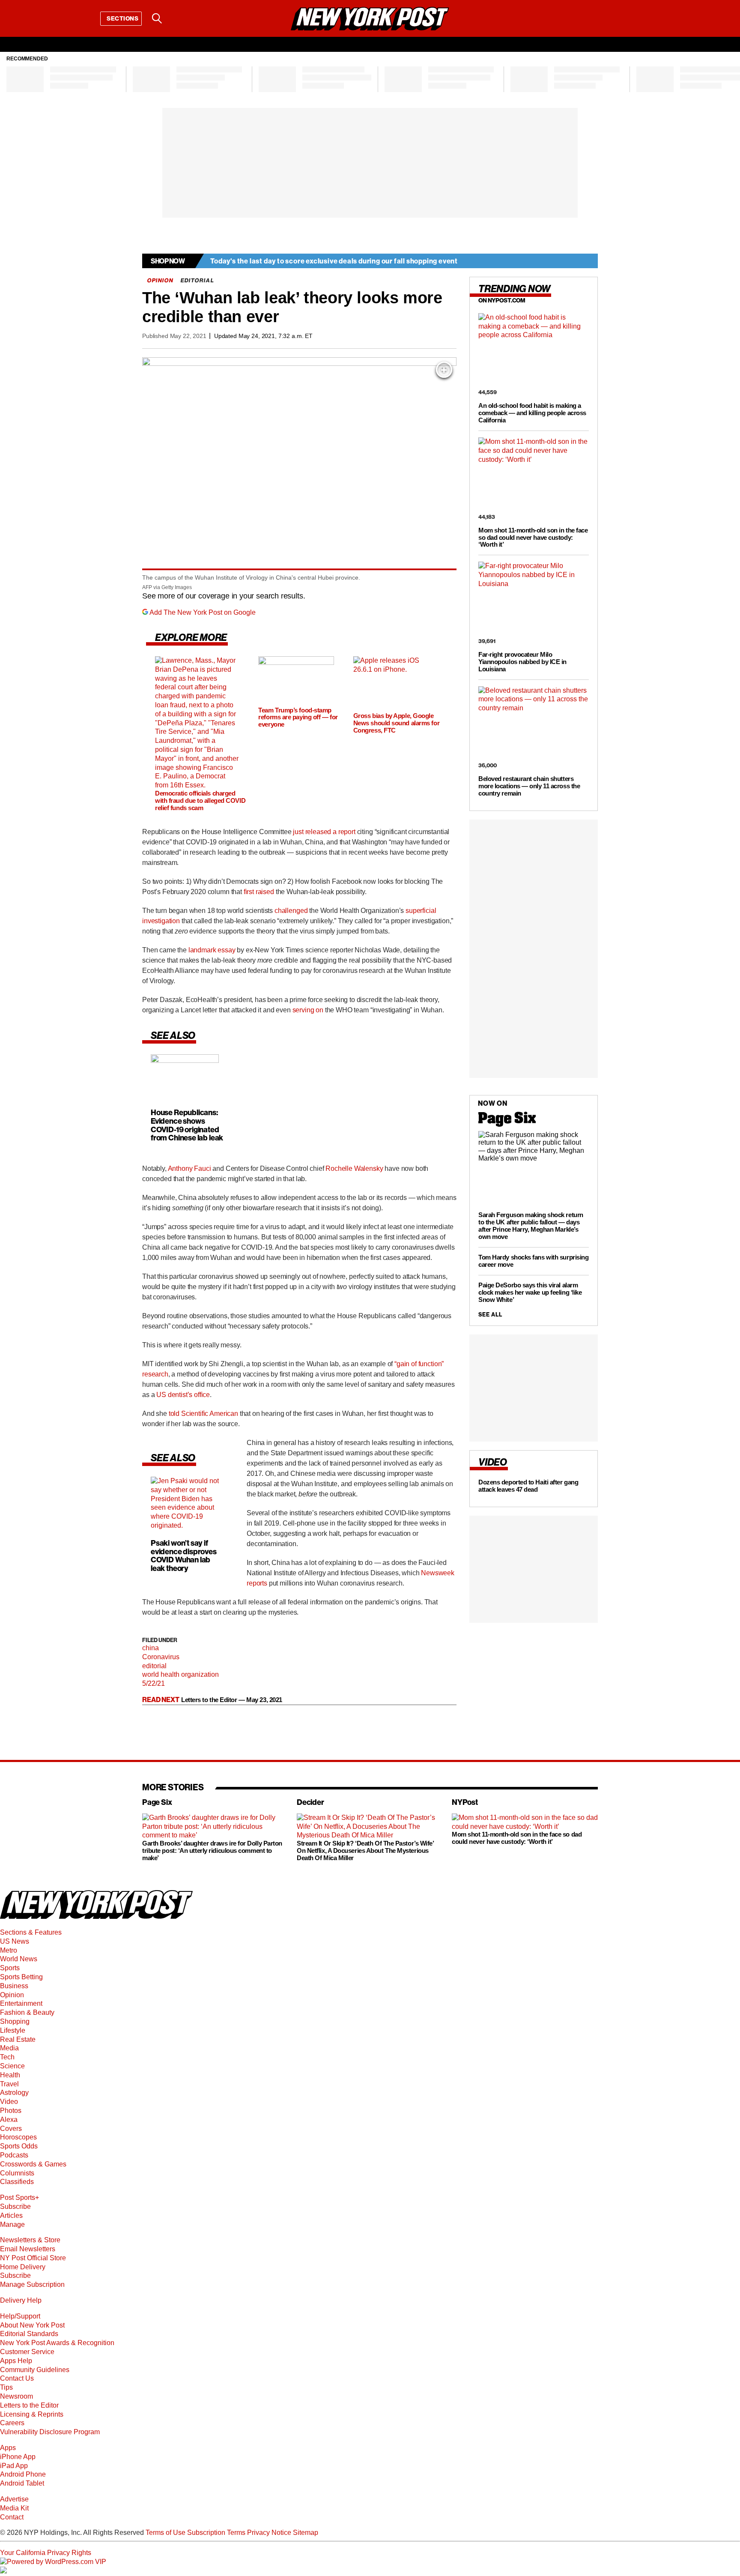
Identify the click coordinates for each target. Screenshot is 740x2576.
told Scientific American (203, 1414)
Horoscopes (18, 2137)
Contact (12, 2517)
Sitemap (306, 2533)
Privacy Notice (269, 2533)
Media (9, 2048)
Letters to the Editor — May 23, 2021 (232, 1700)
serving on (308, 1010)
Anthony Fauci (189, 1168)
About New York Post (32, 2325)
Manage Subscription (32, 2284)
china (151, 1648)
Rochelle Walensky (354, 1168)
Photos (11, 2111)
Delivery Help (21, 2300)
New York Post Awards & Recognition (57, 2343)
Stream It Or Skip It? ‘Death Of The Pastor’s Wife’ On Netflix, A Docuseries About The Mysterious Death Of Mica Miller (365, 1850)
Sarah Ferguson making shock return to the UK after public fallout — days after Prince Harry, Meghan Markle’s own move (531, 1226)
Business (14, 1986)
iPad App (14, 2466)
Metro (9, 1950)
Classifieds (17, 2182)
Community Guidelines (35, 2370)
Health (10, 2075)
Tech (7, 2057)
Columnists (17, 2173)
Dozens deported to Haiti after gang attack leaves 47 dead (528, 1486)
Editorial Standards (29, 2334)
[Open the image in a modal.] (444, 370)
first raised (259, 892)
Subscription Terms (216, 2533)
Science (12, 2066)
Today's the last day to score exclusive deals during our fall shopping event (334, 261)
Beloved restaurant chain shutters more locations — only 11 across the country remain (529, 786)
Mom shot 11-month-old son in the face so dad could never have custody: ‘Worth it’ (533, 537)
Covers (11, 2129)
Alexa (9, 2120)
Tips (6, 2387)
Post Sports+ (19, 2198)
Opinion (12, 1995)
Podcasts (14, 2155)
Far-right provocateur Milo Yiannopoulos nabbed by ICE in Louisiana (522, 662)
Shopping (15, 2021)
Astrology (14, 2093)
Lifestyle (13, 2030)
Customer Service (27, 2352)
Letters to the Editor (29, 2405)
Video (9, 2102)
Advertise (14, 2499)
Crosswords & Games (33, 2164)
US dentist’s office (183, 1395)
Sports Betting (21, 1977)
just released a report (324, 832)
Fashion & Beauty (27, 2012)
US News (15, 1941)
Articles (11, 2215)
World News (19, 1959)
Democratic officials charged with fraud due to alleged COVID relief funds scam (200, 800)
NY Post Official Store (33, 2258)
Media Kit (14, 2508)
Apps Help (16, 2361)
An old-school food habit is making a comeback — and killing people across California (532, 413)
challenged (291, 911)
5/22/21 (154, 1683)
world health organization (181, 1674)
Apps (8, 2448)
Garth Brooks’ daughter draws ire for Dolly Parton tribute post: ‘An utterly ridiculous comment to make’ (212, 1850)
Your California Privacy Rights (46, 2553)
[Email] (179, 18)
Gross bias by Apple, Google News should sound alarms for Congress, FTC (396, 723)
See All (490, 1315)
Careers (12, 2423)
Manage (12, 2224)
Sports (10, 1968)
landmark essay (212, 950)
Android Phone (23, 2474)
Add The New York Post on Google (203, 612)
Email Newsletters (28, 2249)
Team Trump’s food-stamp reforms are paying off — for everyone (298, 717)
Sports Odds (19, 2146)
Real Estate (18, 2039)
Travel (9, 2084)
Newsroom (16, 2396)
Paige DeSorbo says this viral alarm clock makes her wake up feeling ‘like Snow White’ (530, 1292)
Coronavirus (161, 1657)
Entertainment (21, 2003)
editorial (154, 1666)
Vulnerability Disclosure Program (50, 2432)
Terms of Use (166, 2533)
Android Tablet (22, 2483)
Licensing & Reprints (32, 2414)
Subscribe (15, 2207)
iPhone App (18, 2457)
